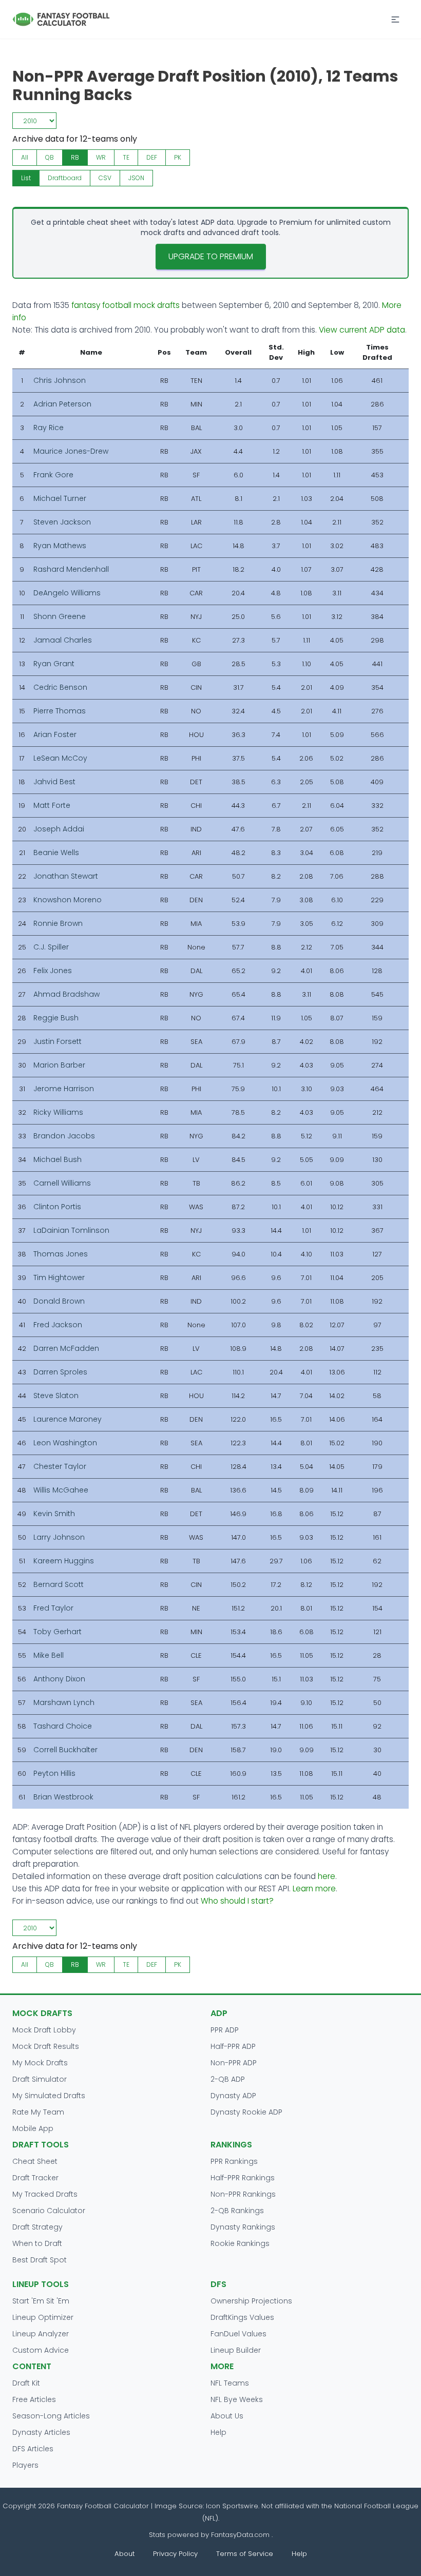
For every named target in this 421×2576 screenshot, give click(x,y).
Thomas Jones (61, 1254)
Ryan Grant (54, 664)
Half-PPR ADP (233, 2046)
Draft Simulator (40, 2079)
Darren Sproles (60, 1372)
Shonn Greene (60, 616)
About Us (227, 2416)
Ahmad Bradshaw (66, 994)
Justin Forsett (58, 1041)
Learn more (314, 1889)
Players (25, 2465)
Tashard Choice (63, 1726)
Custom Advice (41, 2350)
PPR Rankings (234, 2161)
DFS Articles (33, 2449)
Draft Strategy (37, 2227)
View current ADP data (362, 330)
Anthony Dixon (59, 1679)
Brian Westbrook (63, 1797)
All (25, 157)
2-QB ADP (228, 2079)
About (125, 2554)
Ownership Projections (251, 2301)
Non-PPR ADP (234, 2063)
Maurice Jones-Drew (71, 451)
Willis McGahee (61, 1490)
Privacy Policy (175, 2554)
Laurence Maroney (68, 1419)
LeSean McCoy (60, 758)
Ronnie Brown (58, 923)
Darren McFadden (66, 1348)
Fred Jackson (58, 1325)
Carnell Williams (62, 1183)
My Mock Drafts (40, 2063)
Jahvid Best (54, 782)
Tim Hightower (59, 1277)
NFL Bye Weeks (237, 2399)
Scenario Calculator (49, 2211)
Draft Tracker (35, 2178)
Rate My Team (38, 2112)
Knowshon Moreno (68, 900)
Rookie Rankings (240, 2243)
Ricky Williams (58, 1112)
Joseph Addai (59, 829)
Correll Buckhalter (65, 1750)
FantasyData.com (241, 2535)
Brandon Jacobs (64, 1136)
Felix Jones (53, 971)
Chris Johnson (60, 380)
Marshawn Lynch (64, 1702)
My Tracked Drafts (45, 2194)
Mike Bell (49, 1655)
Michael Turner (60, 498)
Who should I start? (237, 1901)
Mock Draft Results (46, 2046)
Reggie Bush (56, 1018)
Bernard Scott (59, 1584)
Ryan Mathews (60, 546)
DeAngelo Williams (67, 593)
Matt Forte (52, 805)
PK (178, 157)
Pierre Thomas (60, 711)
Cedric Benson (60, 687)
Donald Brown (59, 1301)
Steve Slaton (56, 1396)
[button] (395, 20)
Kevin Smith (54, 1514)
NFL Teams (230, 2383)
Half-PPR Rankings (243, 2178)
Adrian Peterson (62, 404)
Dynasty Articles (41, 2432)
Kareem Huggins (64, 1561)
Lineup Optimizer (43, 2317)
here (327, 1876)
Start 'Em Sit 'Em (41, 2301)
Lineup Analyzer (41, 2334)
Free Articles (34, 2399)
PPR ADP (225, 2030)
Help (218, 2432)
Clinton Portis (57, 1207)
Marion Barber (59, 1065)
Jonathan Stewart (66, 876)
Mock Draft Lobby (44, 2030)
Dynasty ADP (233, 2096)
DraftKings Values (242, 2317)
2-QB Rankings (237, 2211)
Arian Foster (55, 734)
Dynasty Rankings (243, 2227)
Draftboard (65, 178)
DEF (152, 157)
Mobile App (33, 2128)
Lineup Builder (236, 2350)
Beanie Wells (56, 853)
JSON (136, 178)
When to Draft (37, 2243)
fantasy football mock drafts (126, 305)
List (26, 178)
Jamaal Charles (63, 640)
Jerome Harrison (64, 1089)
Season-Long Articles (51, 2416)
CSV (105, 178)
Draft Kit (26, 2383)
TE (126, 157)
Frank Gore (53, 475)
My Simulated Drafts (49, 2096)
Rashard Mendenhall (71, 569)
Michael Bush (58, 1159)
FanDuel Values (238, 2334)
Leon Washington (65, 1443)
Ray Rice (49, 428)
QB (50, 157)
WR (101, 157)
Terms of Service (245, 2554)
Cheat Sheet (35, 2161)
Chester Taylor (60, 1466)
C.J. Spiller (51, 947)
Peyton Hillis (54, 1773)
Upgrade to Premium (211, 256)
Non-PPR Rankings (243, 2194)
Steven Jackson (62, 522)
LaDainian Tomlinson (71, 1230)
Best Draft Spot (40, 2260)
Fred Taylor (53, 1608)
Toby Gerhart (58, 1632)
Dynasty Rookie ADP (246, 2112)
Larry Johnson (59, 1537)
